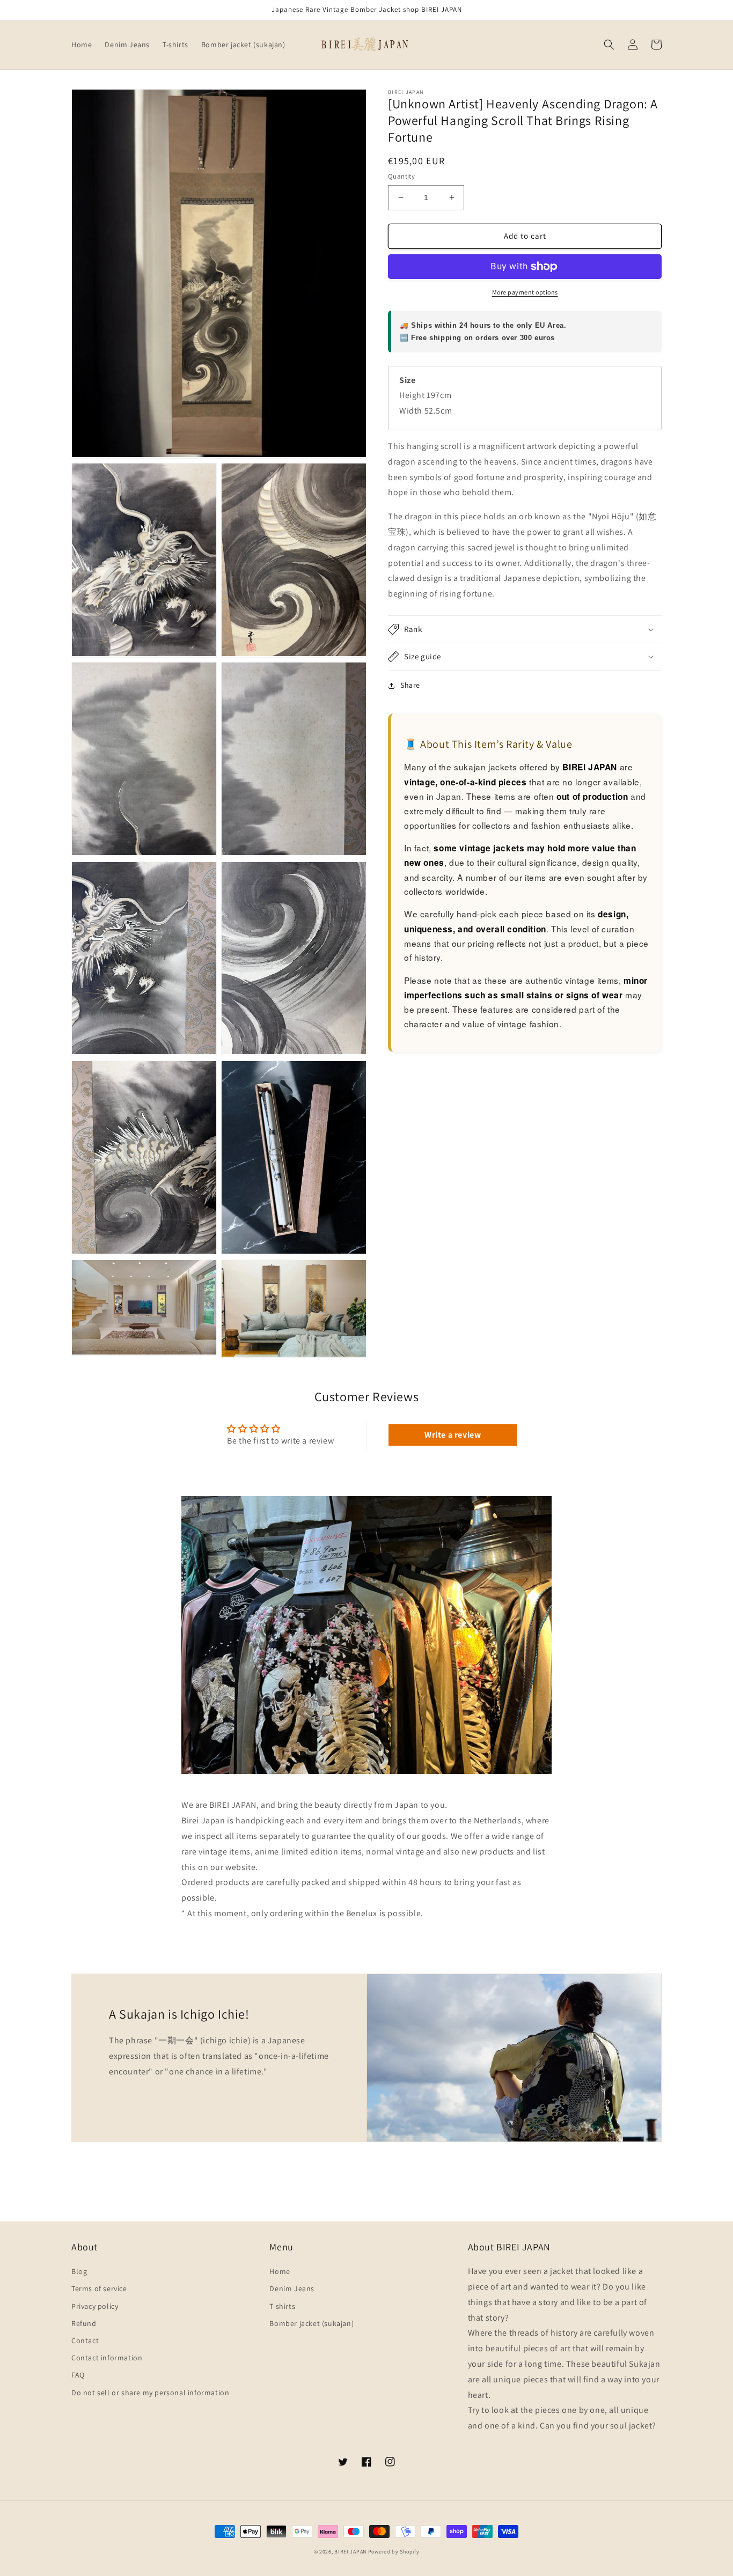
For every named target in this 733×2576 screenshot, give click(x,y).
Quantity (401, 176)
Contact (85, 2341)
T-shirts (282, 2306)
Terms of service (99, 2288)
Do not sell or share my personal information (150, 2393)
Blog (79, 2271)
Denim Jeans (292, 2288)
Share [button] (410, 685)
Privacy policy (95, 2306)
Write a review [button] (453, 1435)
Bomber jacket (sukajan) (311, 2323)
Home (280, 2271)
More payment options (525, 292)
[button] (609, 45)
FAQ (78, 2375)
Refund (84, 2323)
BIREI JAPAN (350, 2552)
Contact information (107, 2358)
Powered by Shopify (394, 2552)
